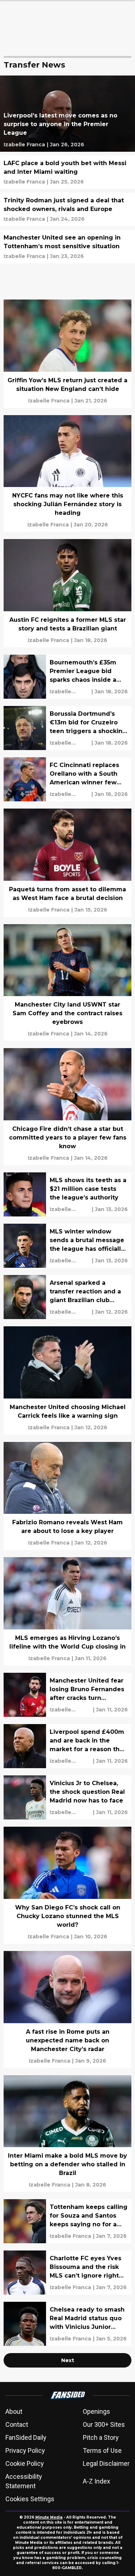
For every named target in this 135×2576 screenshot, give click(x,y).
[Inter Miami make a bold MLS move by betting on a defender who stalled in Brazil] (67, 2134)
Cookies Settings (30, 2499)
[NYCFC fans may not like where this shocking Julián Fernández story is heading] (67, 474)
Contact (17, 2424)
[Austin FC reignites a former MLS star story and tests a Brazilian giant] (67, 593)
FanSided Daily (26, 2437)
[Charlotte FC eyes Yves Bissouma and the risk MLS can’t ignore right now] (67, 2273)
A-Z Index (96, 2481)
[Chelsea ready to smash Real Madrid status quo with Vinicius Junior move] (67, 2324)
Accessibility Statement (24, 2481)
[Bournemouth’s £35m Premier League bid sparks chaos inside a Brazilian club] (67, 677)
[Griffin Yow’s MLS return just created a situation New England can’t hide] (67, 354)
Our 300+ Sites (104, 2424)
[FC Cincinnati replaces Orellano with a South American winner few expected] (67, 779)
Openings (96, 2411)
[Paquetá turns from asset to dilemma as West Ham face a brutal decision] (67, 863)
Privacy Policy (25, 2450)
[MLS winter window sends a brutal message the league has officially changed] (67, 1246)
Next (68, 2360)
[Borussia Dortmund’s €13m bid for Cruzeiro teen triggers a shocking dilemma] (67, 728)
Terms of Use (102, 2450)
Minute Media (49, 2517)
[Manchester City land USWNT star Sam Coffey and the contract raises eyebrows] (67, 983)
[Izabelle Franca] (24, 145)
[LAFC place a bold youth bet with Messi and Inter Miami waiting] (67, 172)
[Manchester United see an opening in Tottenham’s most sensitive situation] (67, 247)
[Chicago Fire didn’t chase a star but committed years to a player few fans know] (67, 1107)
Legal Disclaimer (106, 2463)
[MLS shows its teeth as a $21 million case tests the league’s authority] (67, 1194)
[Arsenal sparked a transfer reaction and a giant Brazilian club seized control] (67, 1297)
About (14, 2411)
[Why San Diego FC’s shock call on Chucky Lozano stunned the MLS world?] (67, 1885)
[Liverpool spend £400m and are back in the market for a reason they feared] (67, 1746)
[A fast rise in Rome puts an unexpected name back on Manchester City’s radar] (67, 2009)
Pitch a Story (101, 2437)
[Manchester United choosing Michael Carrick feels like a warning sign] (67, 1380)
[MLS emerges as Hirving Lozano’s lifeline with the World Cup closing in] (67, 1611)
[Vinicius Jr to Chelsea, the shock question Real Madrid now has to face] (67, 1797)
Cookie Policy (25, 2463)
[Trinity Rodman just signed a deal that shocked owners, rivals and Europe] (67, 209)
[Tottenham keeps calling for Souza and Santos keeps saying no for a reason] (67, 2221)
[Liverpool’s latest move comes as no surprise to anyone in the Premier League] (67, 114)
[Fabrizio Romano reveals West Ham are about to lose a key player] (67, 1496)
